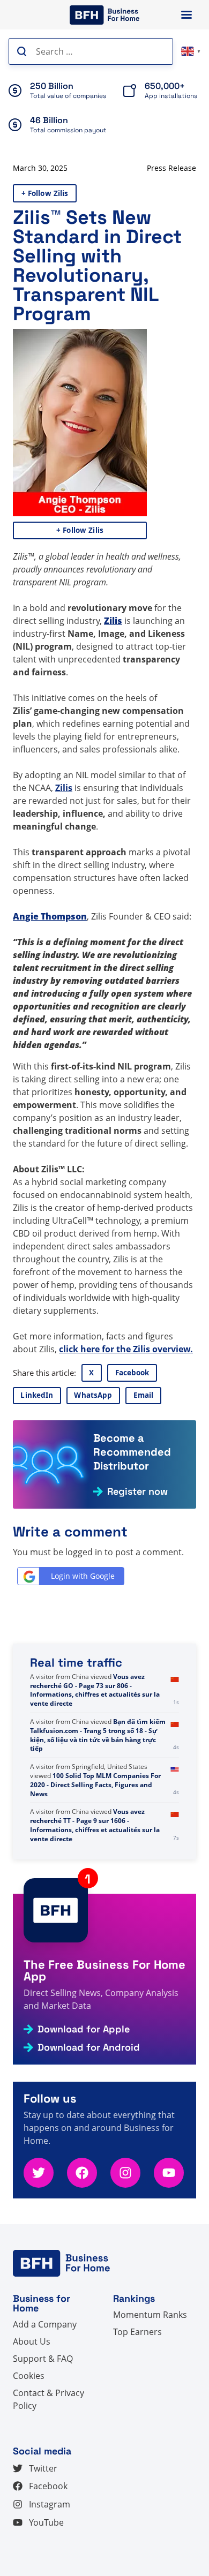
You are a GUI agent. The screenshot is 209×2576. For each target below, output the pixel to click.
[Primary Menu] (186, 15)
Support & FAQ (43, 2359)
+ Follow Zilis (45, 193)
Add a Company (45, 2324)
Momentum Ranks (150, 2315)
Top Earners (137, 2332)
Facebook (132, 1373)
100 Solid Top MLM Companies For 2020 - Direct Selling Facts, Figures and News (95, 1785)
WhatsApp (93, 1395)
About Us (32, 2341)
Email (144, 1395)
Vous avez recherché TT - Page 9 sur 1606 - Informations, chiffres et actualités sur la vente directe (95, 1825)
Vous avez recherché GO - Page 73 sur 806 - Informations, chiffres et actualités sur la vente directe (95, 1690)
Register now (137, 1492)
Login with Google (83, 1576)
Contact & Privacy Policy (48, 2399)
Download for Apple (84, 2029)
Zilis (64, 788)
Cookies (29, 2376)
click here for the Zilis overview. (126, 1349)
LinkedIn (37, 1395)
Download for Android (89, 2047)
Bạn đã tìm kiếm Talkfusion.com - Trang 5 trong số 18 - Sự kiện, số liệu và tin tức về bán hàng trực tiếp (98, 1735)
